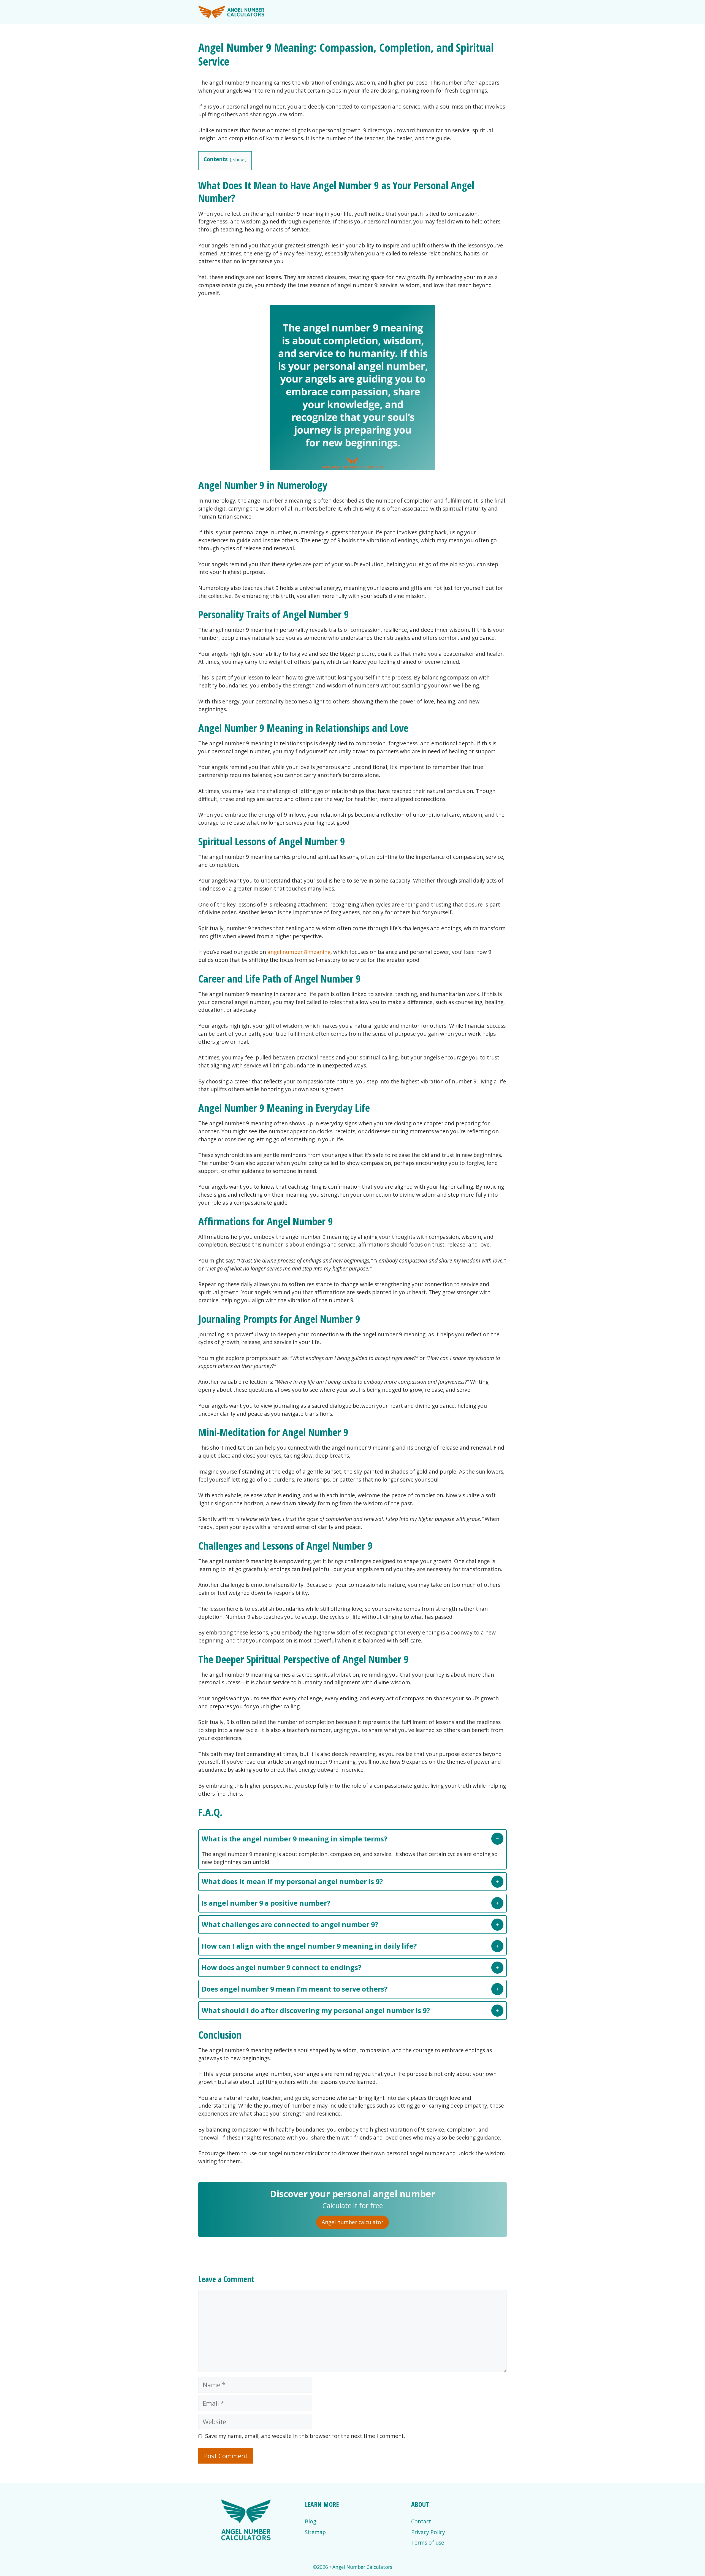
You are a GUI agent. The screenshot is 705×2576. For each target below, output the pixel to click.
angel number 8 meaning (299, 952)
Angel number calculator (352, 2222)
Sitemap (315, 2532)
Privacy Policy (428, 2532)
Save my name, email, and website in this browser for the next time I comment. (305, 2436)
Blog (311, 2521)
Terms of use (428, 2543)
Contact (421, 2521)
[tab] (352, 1849)
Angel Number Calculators (362, 2567)
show (238, 160)
